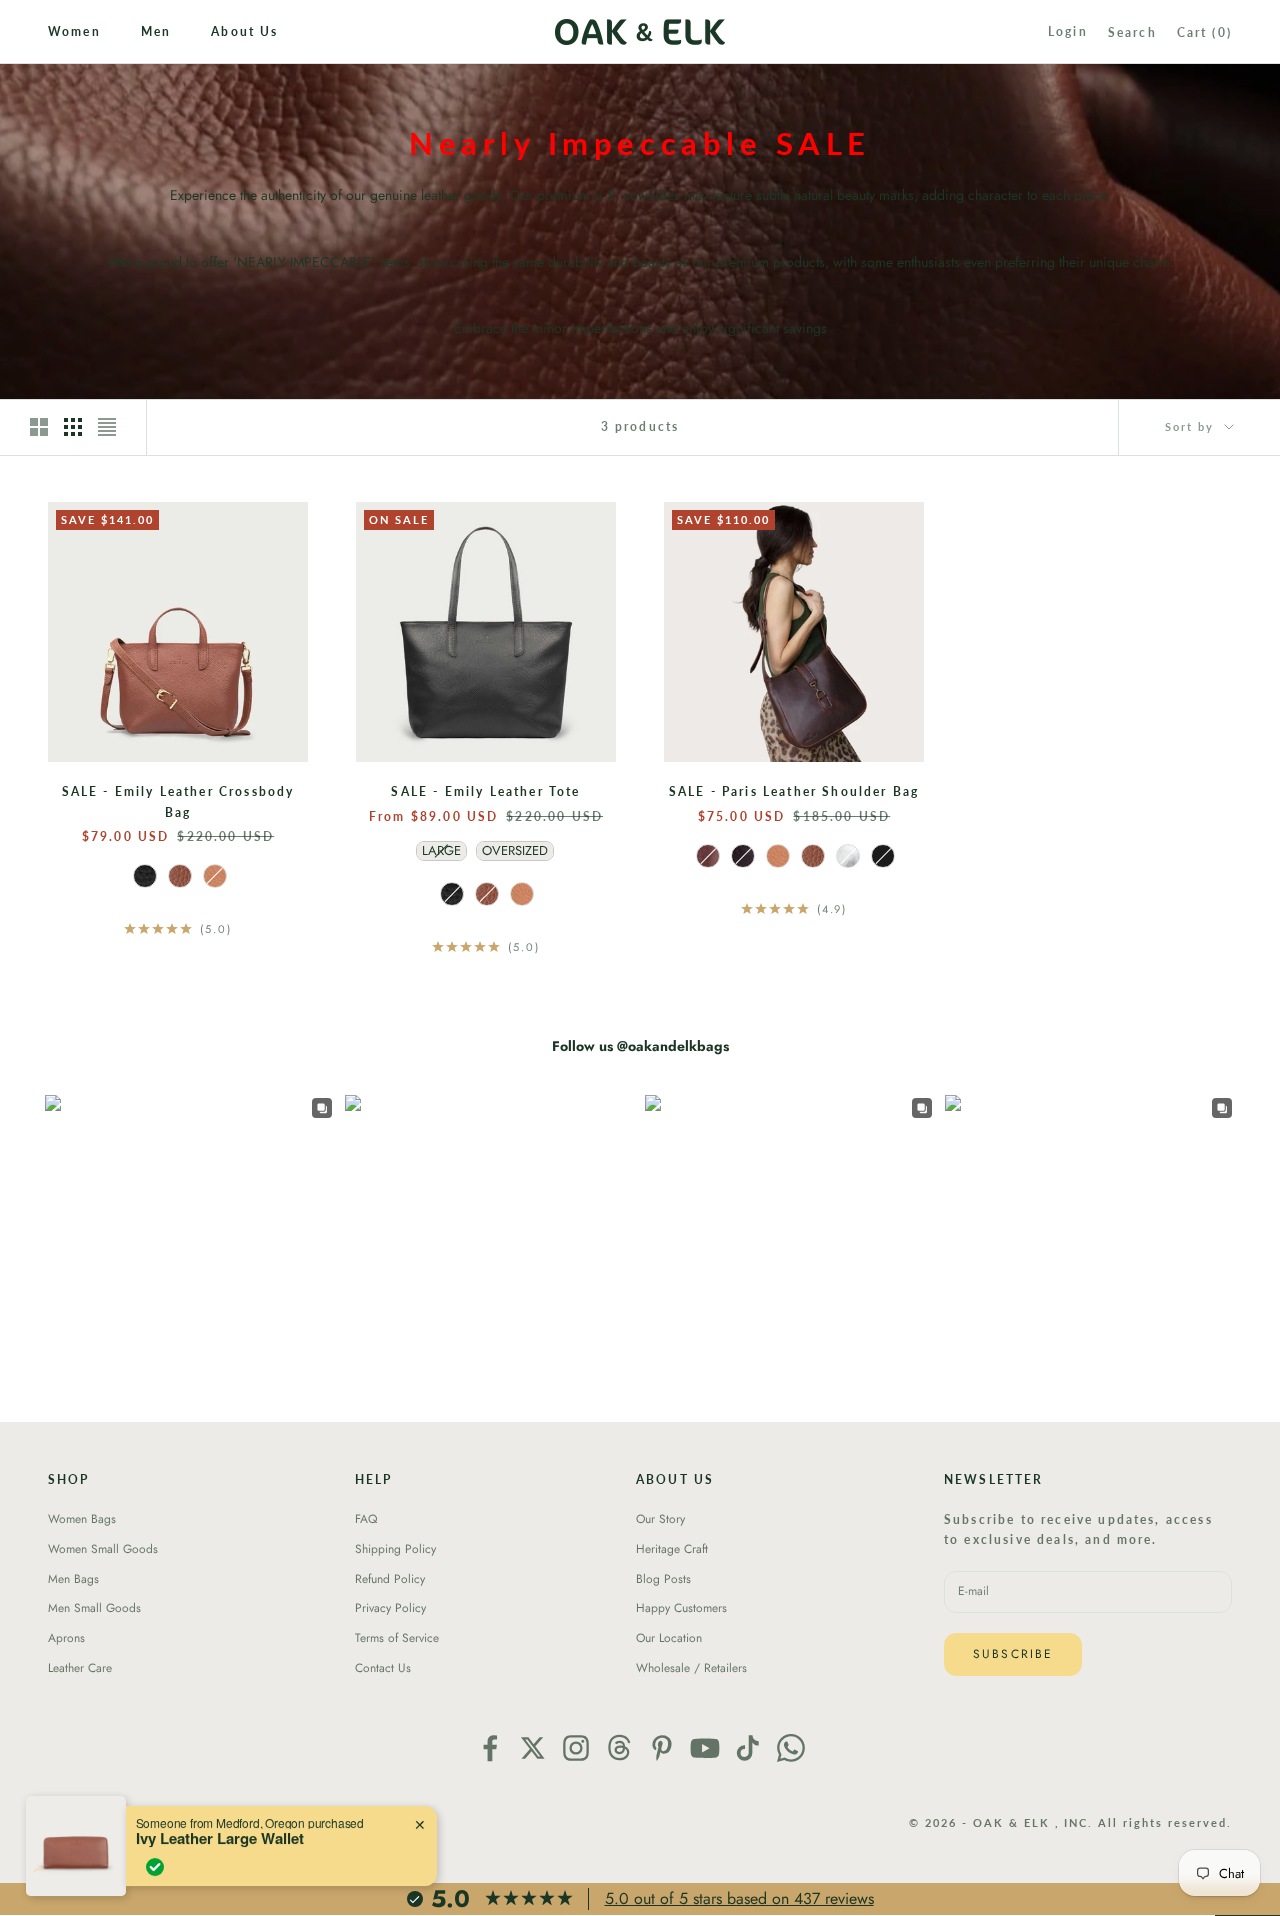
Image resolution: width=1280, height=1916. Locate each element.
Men (156, 31)
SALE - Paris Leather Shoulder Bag (794, 791)
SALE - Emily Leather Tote (485, 791)
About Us (244, 31)
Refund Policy (390, 1579)
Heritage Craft (672, 1549)
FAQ (366, 1519)
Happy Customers (681, 1608)
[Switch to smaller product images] (73, 427)
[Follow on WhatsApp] (791, 1748)
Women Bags (82, 1519)
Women (74, 31)
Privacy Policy (390, 1608)
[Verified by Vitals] (155, 1867)
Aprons (66, 1638)
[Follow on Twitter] (533, 1748)
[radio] (143, 876)
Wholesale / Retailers (691, 1668)
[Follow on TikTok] (748, 1748)
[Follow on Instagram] (576, 1748)
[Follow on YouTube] (705, 1748)
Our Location (669, 1638)
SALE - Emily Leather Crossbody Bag (178, 801)
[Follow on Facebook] (490, 1748)
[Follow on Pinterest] (662, 1748)
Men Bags (73, 1579)
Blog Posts (663, 1579)
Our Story (660, 1519)
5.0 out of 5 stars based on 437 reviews (739, 1898)
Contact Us (383, 1668)
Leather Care (80, 1668)
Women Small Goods (103, 1549)
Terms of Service (397, 1638)
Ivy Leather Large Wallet (220, 1838)
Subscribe (1013, 1654)
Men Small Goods (94, 1608)
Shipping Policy (395, 1549)
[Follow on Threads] (619, 1748)
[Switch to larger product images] (39, 427)
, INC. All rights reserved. (1143, 1822)
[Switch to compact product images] (107, 427)
